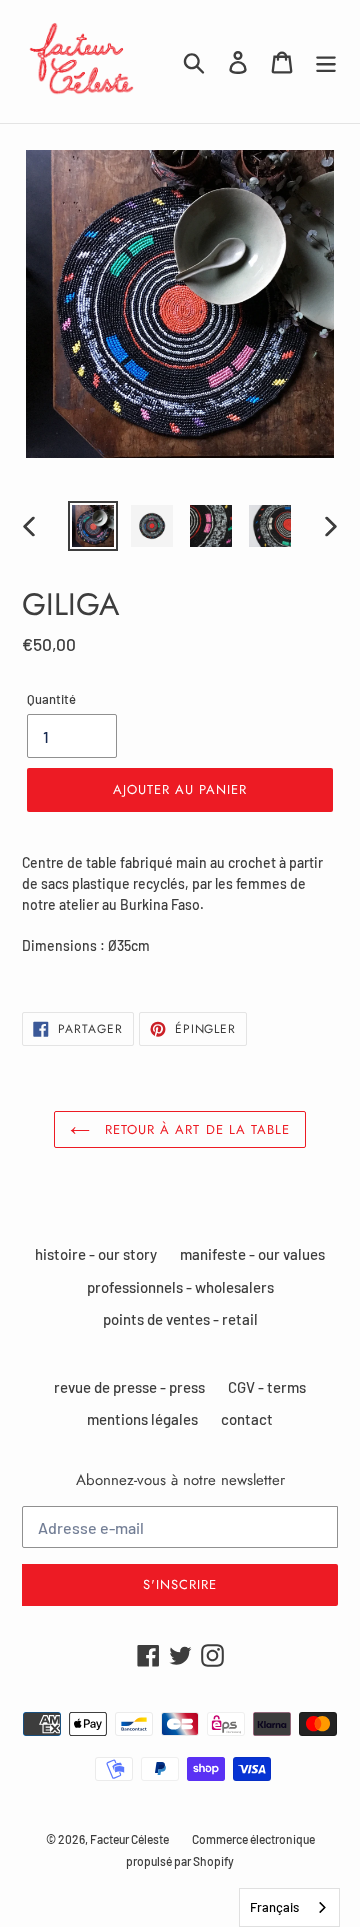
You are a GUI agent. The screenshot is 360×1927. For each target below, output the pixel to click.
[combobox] (289, 1907)
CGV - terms (267, 1387)
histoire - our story (96, 1254)
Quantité (51, 699)
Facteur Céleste (129, 1839)
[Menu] (326, 61)
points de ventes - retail (180, 1319)
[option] (92, 526)
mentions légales (142, 1419)
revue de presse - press (129, 1387)
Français (274, 1907)
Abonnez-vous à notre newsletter (180, 1480)
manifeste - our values (252, 1254)
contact (247, 1419)
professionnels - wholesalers (180, 1287)
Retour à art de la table (195, 1129)
